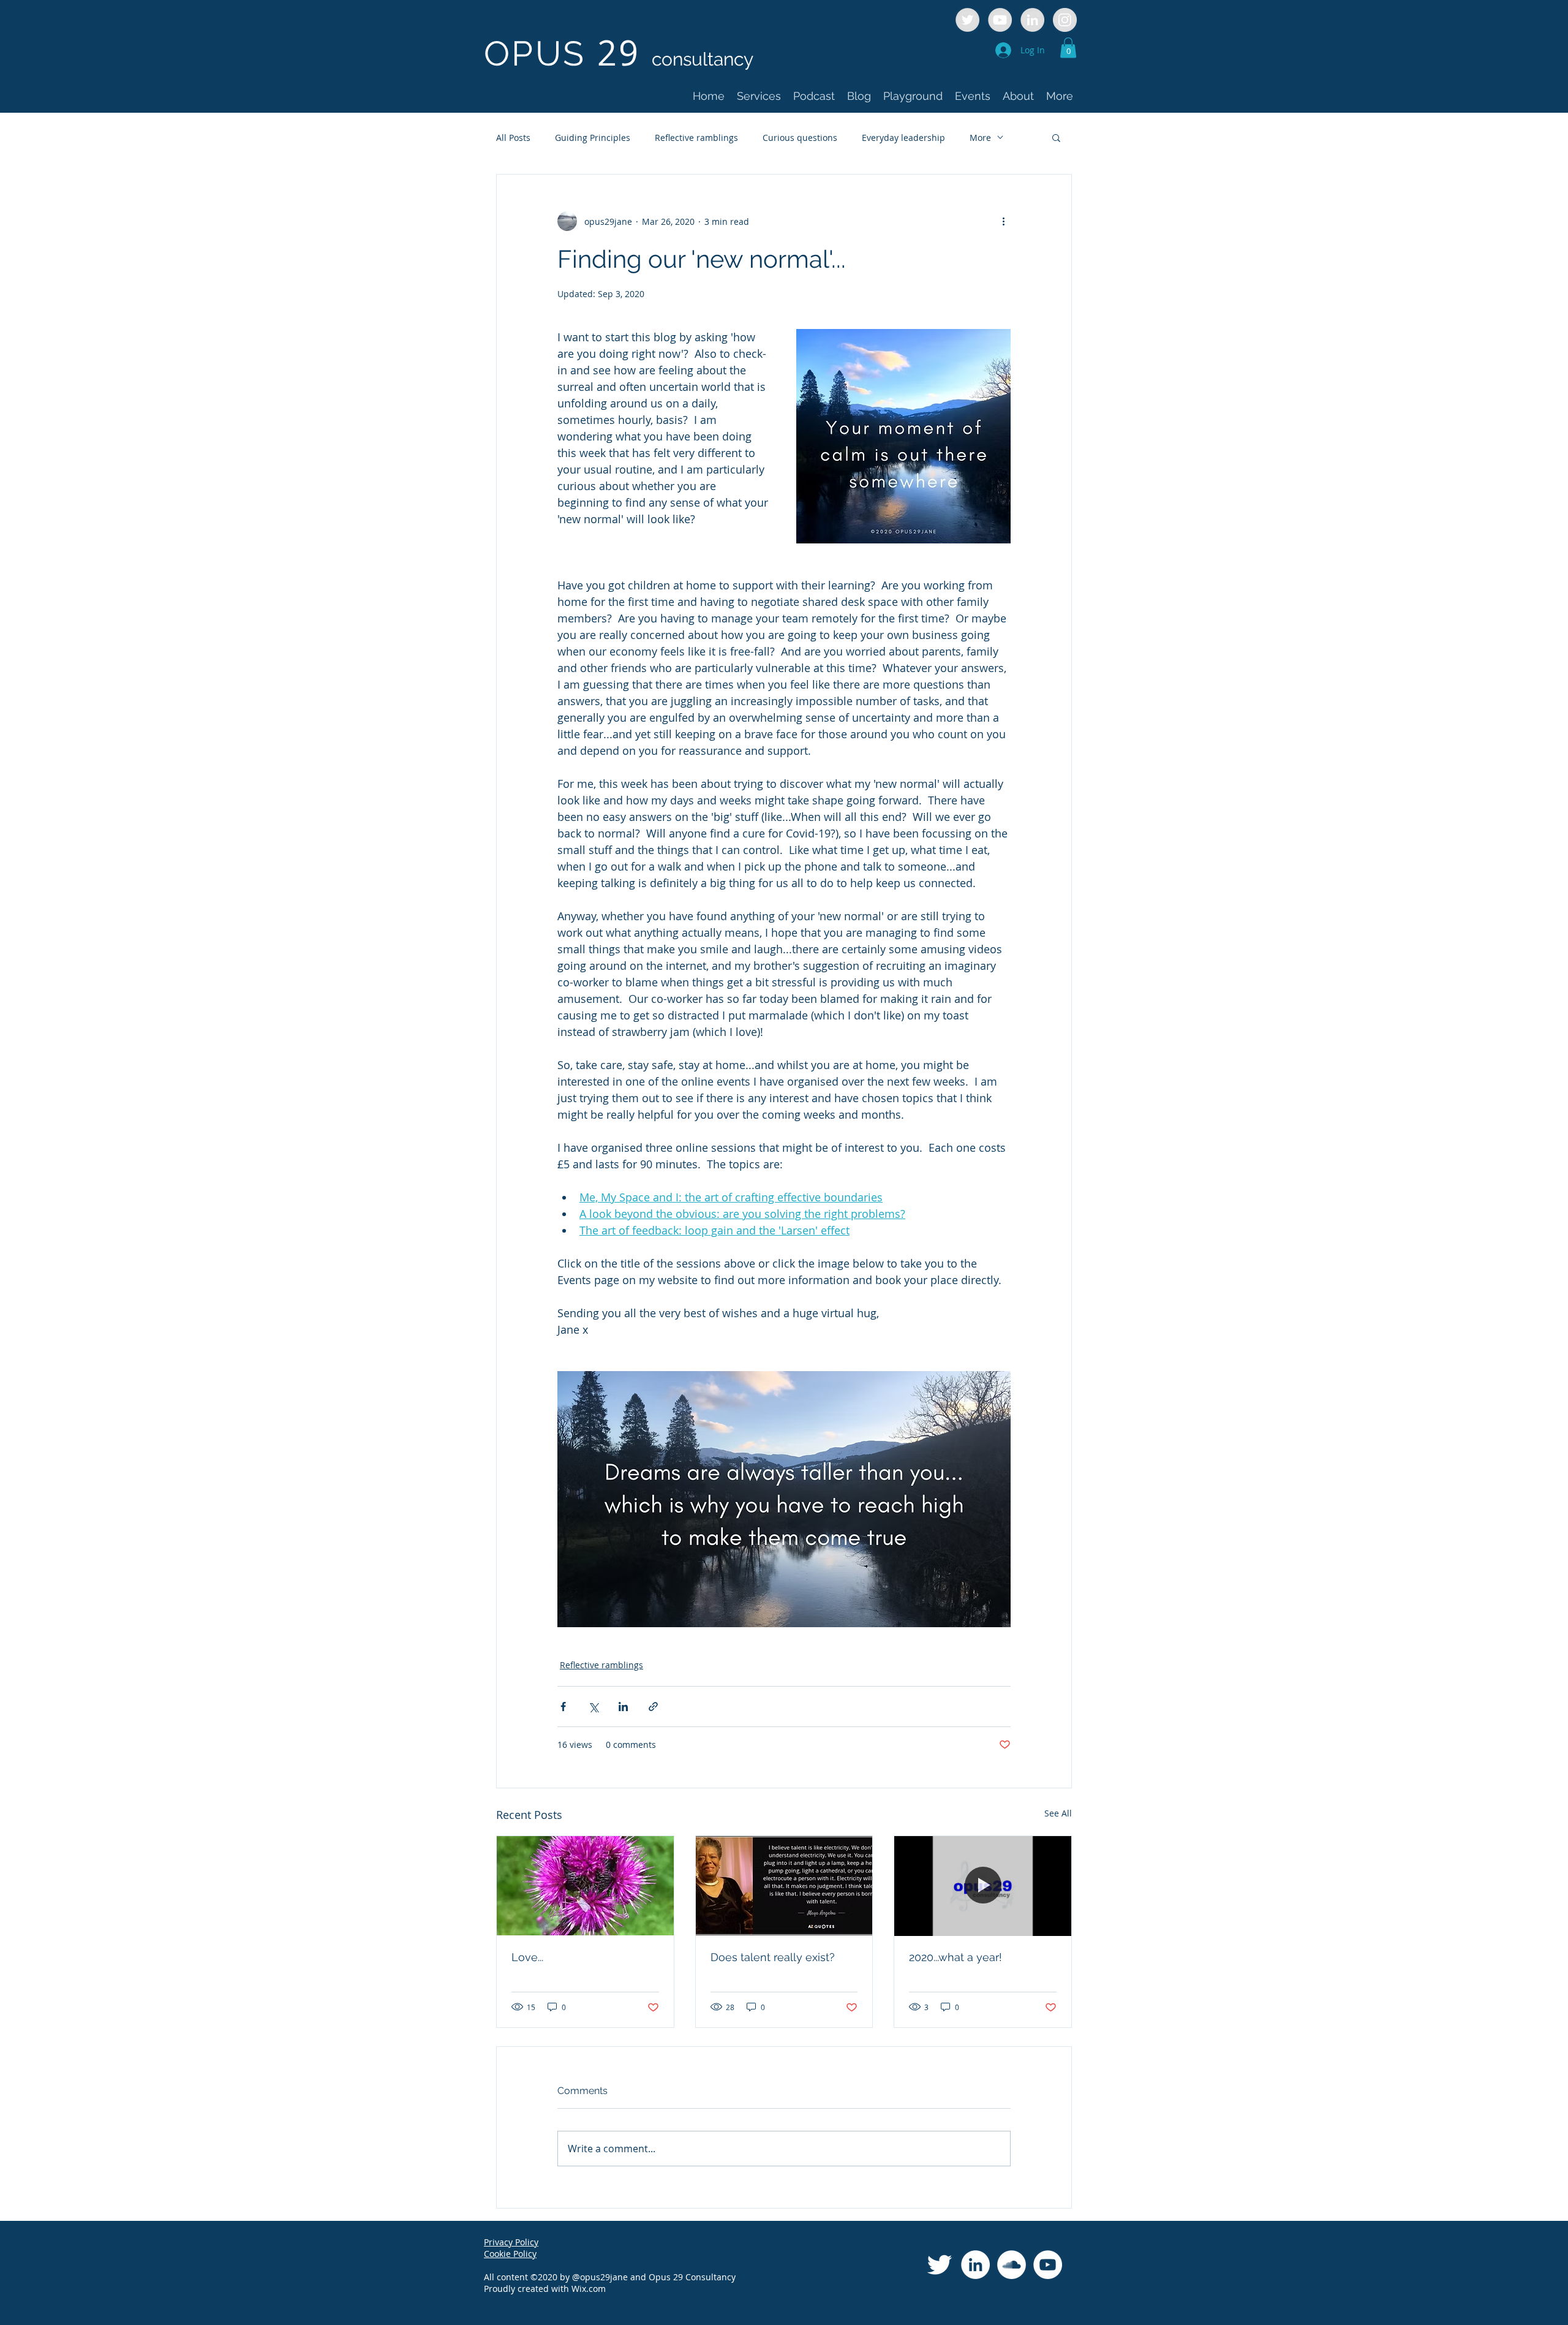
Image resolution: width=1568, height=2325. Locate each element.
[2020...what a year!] (983, 1886)
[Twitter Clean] (939, 2265)
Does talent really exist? (773, 1957)
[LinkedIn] (975, 2265)
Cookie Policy (510, 2254)
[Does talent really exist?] (784, 1886)
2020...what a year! (956, 1957)
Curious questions (800, 138)
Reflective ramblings (696, 138)
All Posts (513, 138)
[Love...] (585, 1886)
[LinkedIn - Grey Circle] (1032, 20)
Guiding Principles (593, 138)
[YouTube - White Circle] (1048, 2265)
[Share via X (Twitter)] (593, 1707)
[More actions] (1003, 221)
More (980, 138)
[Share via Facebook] (563, 1707)
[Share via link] (653, 1707)
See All (1058, 1813)
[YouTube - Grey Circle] (1000, 20)
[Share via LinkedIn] (623, 1707)
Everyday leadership (903, 138)
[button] (1068, 47)
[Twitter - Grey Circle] (967, 20)
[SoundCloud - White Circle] (1012, 2265)
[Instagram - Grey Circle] (1065, 20)
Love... (527, 1957)
